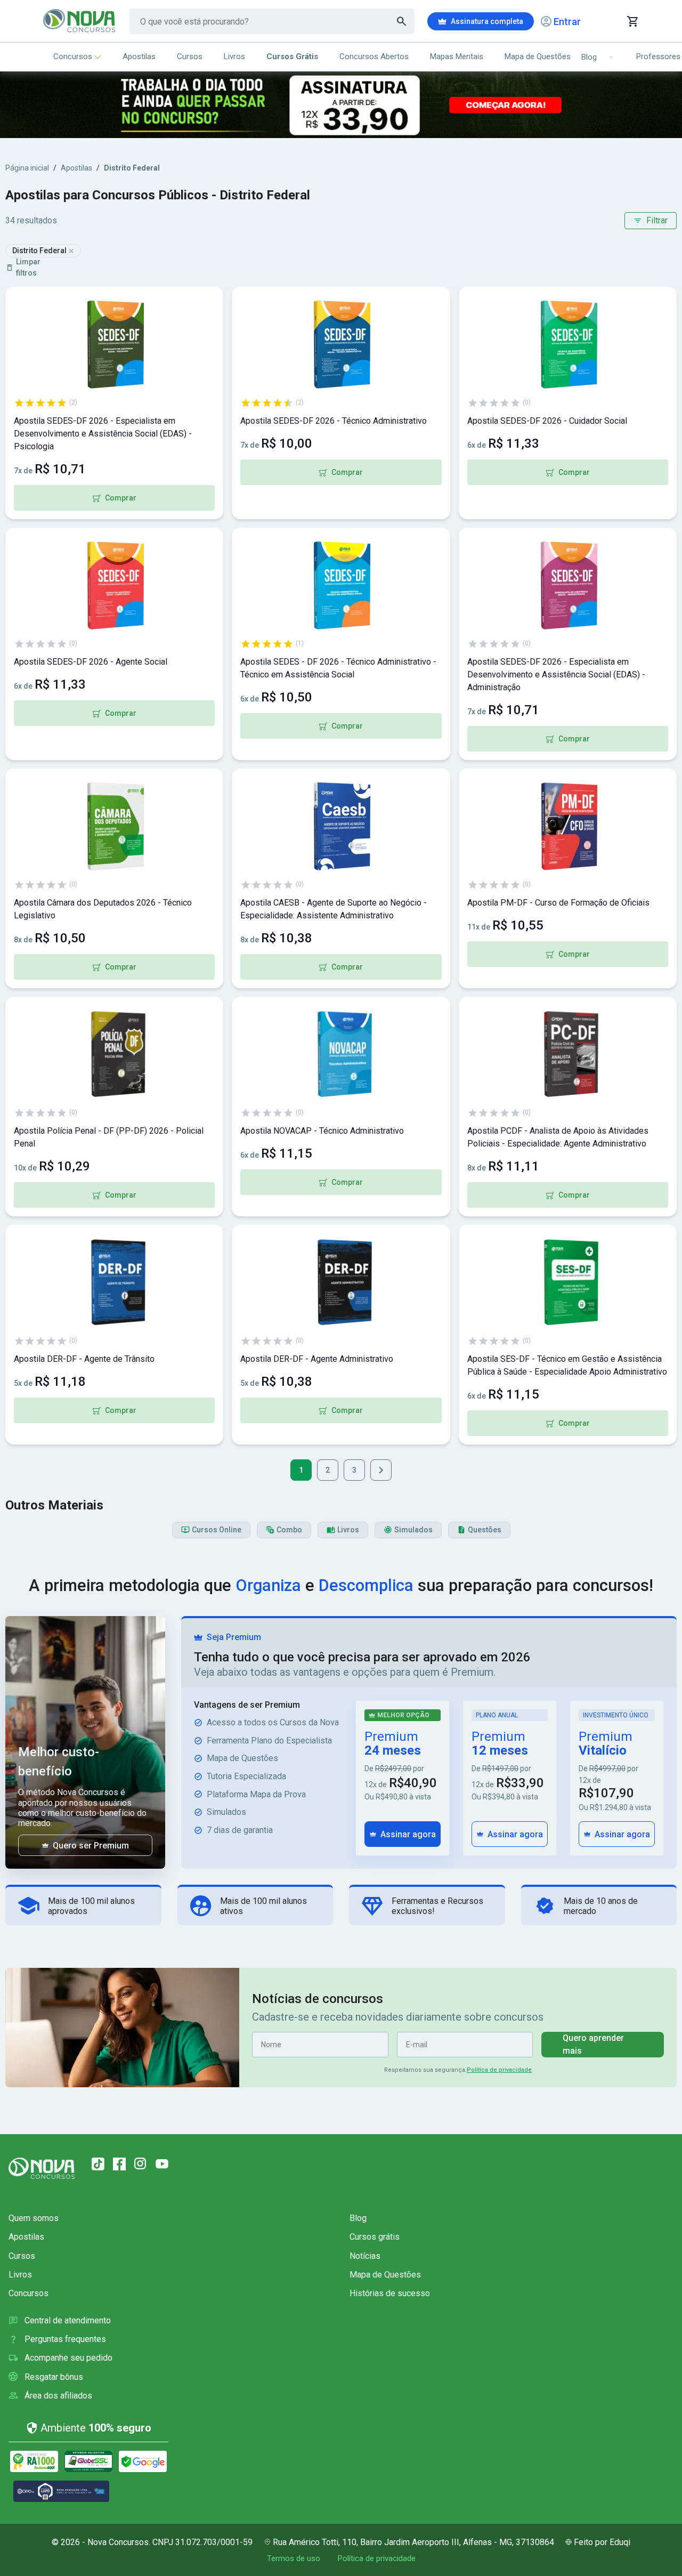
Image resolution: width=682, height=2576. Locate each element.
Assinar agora (408, 1834)
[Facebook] (119, 2164)
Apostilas (139, 56)
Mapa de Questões (538, 56)
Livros (234, 56)
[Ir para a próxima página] (381, 1470)
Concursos (73, 56)
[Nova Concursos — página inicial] (80, 21)
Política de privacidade (499, 2070)
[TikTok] (98, 2164)
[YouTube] (162, 2164)
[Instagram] (141, 2164)
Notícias (365, 2256)
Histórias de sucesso (390, 2293)
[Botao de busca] (402, 21)
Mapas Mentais (457, 56)
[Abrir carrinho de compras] (632, 21)
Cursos (190, 56)
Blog (358, 2218)
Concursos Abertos (374, 56)
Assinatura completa (487, 21)
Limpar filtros (28, 267)
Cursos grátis (375, 2237)
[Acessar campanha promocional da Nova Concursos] (341, 105)
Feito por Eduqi (602, 2542)
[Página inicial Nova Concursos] (42, 2168)
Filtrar (657, 220)
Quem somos (34, 2218)
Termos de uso (294, 2558)
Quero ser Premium (91, 1846)
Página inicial (27, 168)
